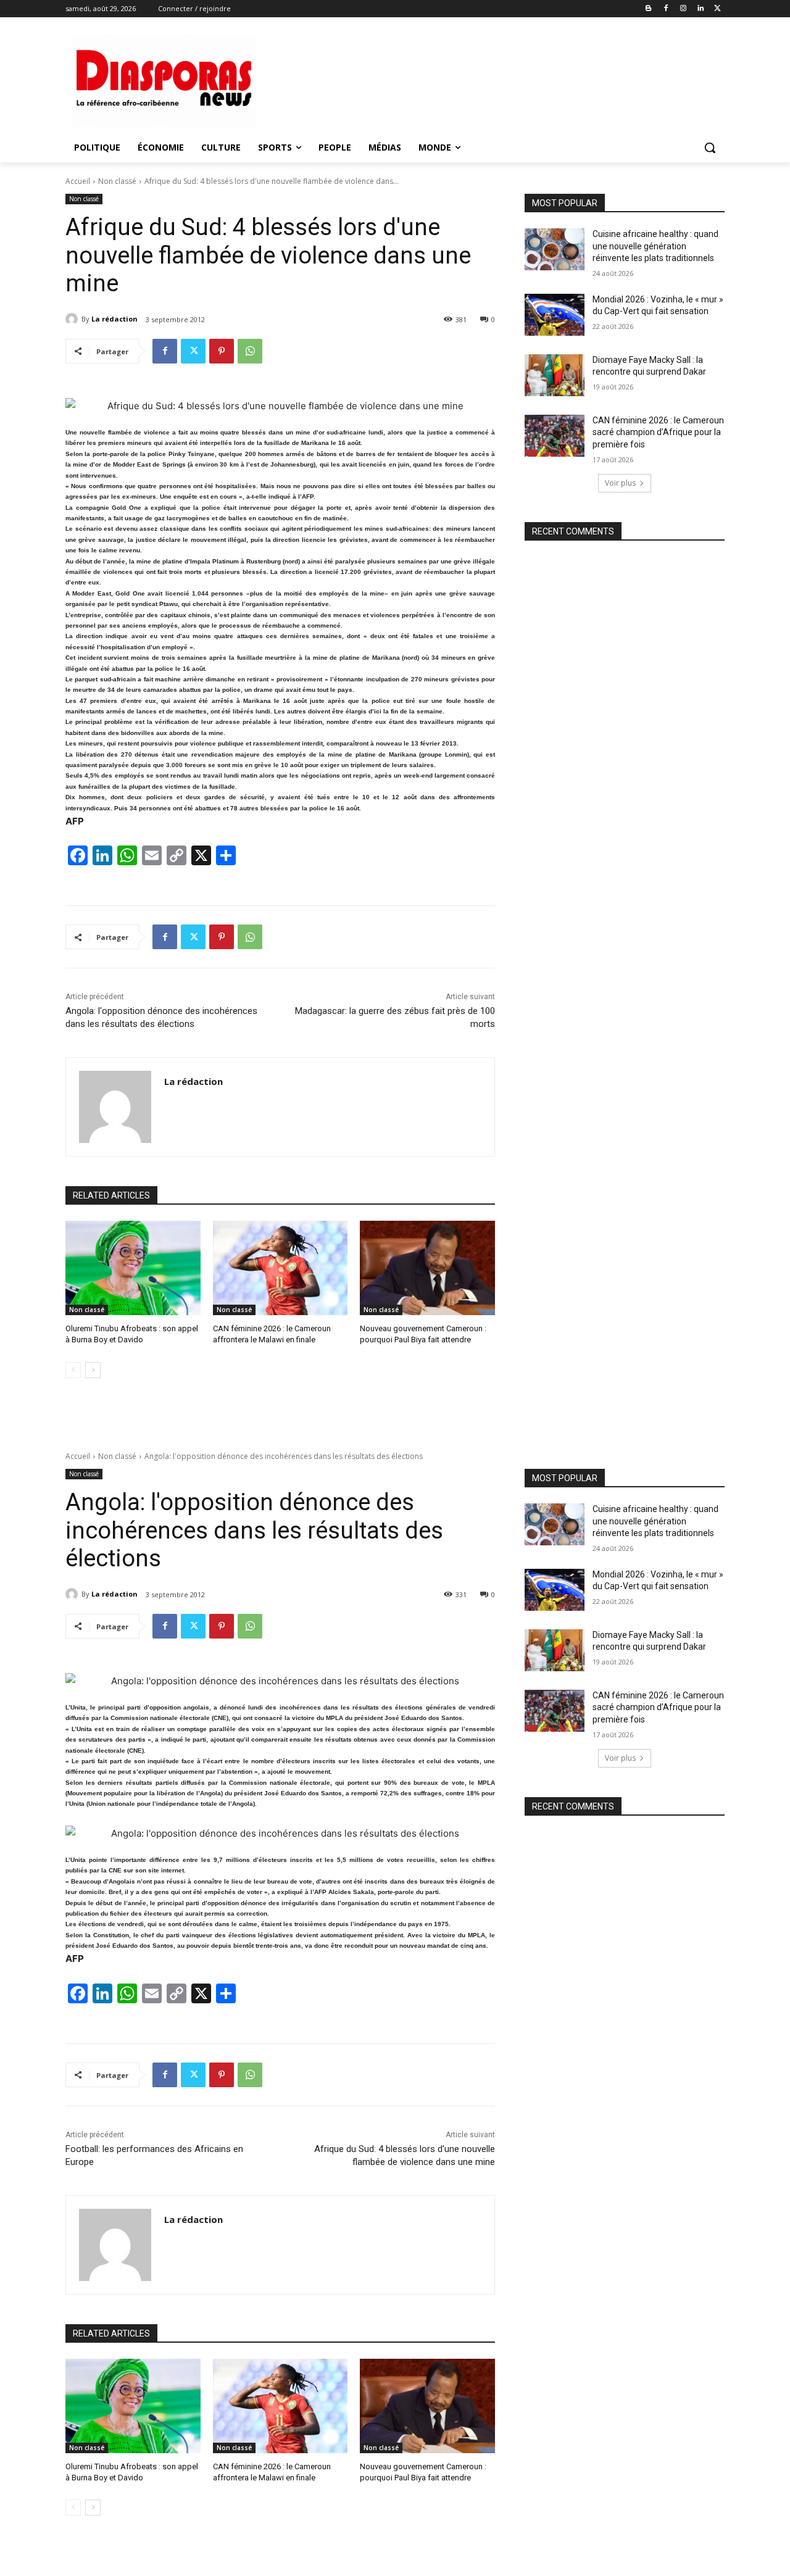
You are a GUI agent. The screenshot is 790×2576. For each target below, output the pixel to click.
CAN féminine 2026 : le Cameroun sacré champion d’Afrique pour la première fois (658, 432)
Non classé (117, 181)
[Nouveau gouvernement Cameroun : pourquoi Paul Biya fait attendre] (427, 1268)
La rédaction (114, 319)
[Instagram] (684, 9)
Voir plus (620, 483)
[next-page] (93, 1370)
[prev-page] (73, 1370)
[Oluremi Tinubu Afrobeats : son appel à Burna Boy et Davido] (133, 1268)
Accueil (78, 181)
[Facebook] (666, 9)
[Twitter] (717, 9)
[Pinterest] (222, 351)
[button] (710, 147)
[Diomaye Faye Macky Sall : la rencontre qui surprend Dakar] (555, 375)
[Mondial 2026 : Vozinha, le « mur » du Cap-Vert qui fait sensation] (555, 315)
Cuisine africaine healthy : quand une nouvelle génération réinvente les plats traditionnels (655, 246)
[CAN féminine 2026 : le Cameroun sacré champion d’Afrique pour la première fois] (555, 436)
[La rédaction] (73, 319)
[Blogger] (649, 9)
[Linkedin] (700, 9)
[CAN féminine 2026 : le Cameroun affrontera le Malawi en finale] (281, 1268)
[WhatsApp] (250, 351)
